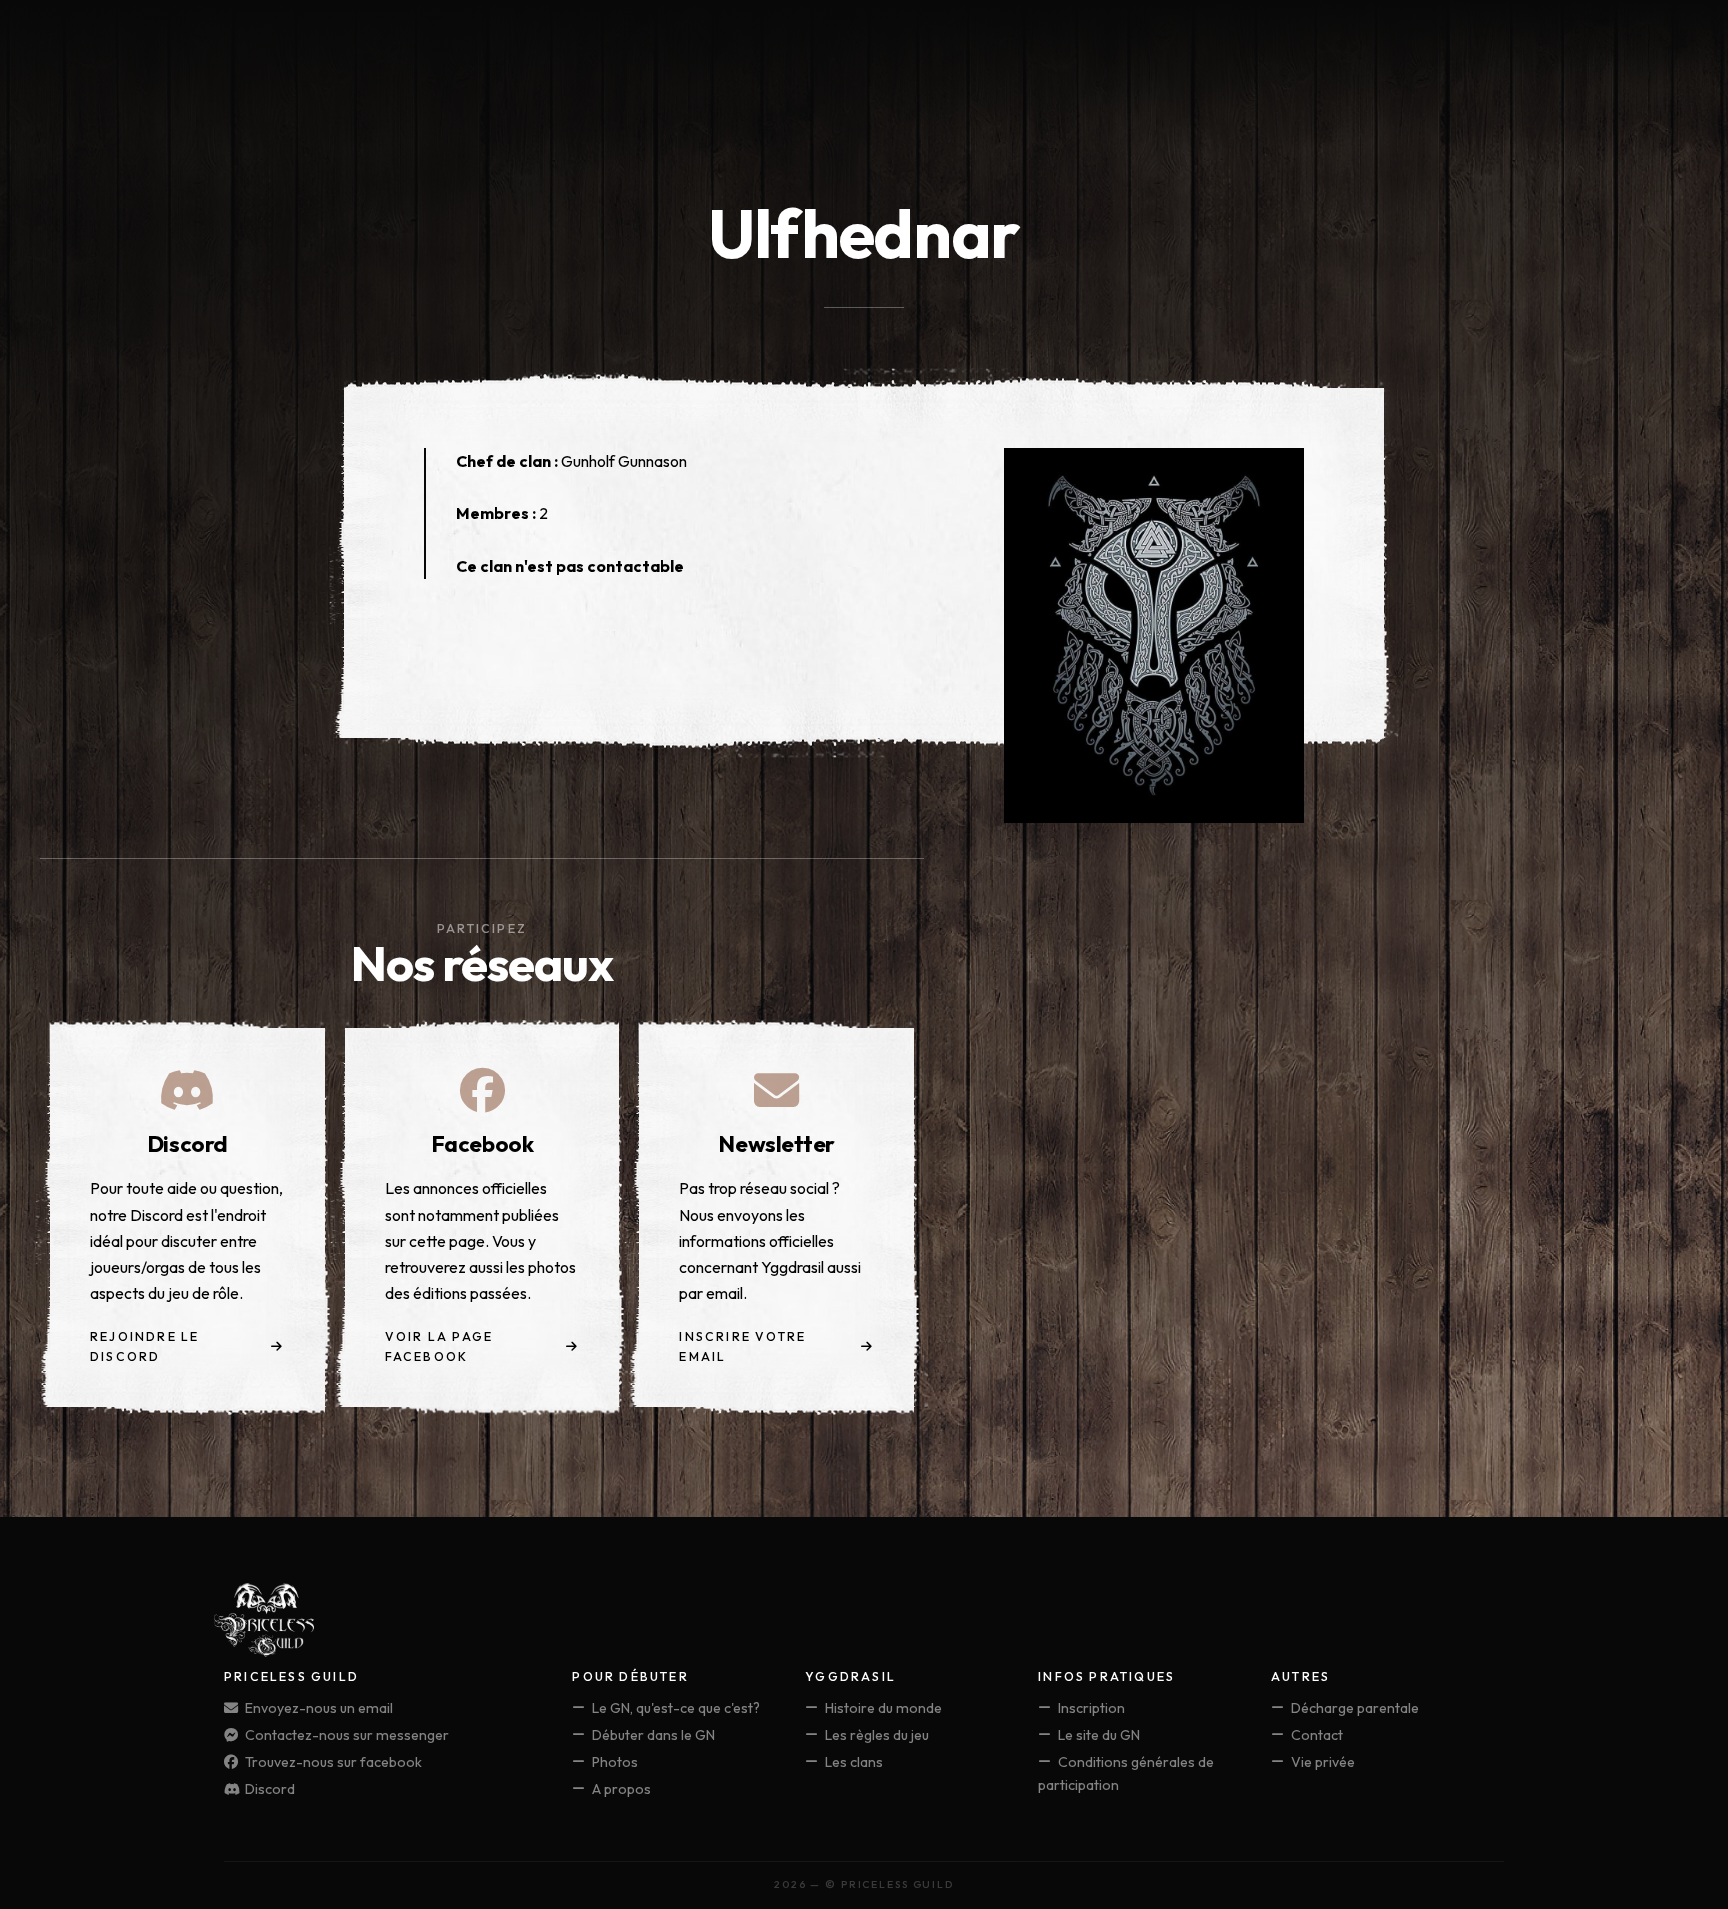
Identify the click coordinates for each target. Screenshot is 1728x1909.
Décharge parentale (1353, 1708)
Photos (613, 1762)
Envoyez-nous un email (317, 1708)
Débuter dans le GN (652, 1735)
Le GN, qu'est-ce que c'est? (674, 1708)
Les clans (852, 1762)
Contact (1315, 1735)
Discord (268, 1789)
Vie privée (1321, 1762)
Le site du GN (1097, 1735)
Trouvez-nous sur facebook (332, 1762)
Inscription (1090, 1708)
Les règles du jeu (875, 1735)
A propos (620, 1789)
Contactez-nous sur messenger (345, 1735)
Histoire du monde (882, 1708)
